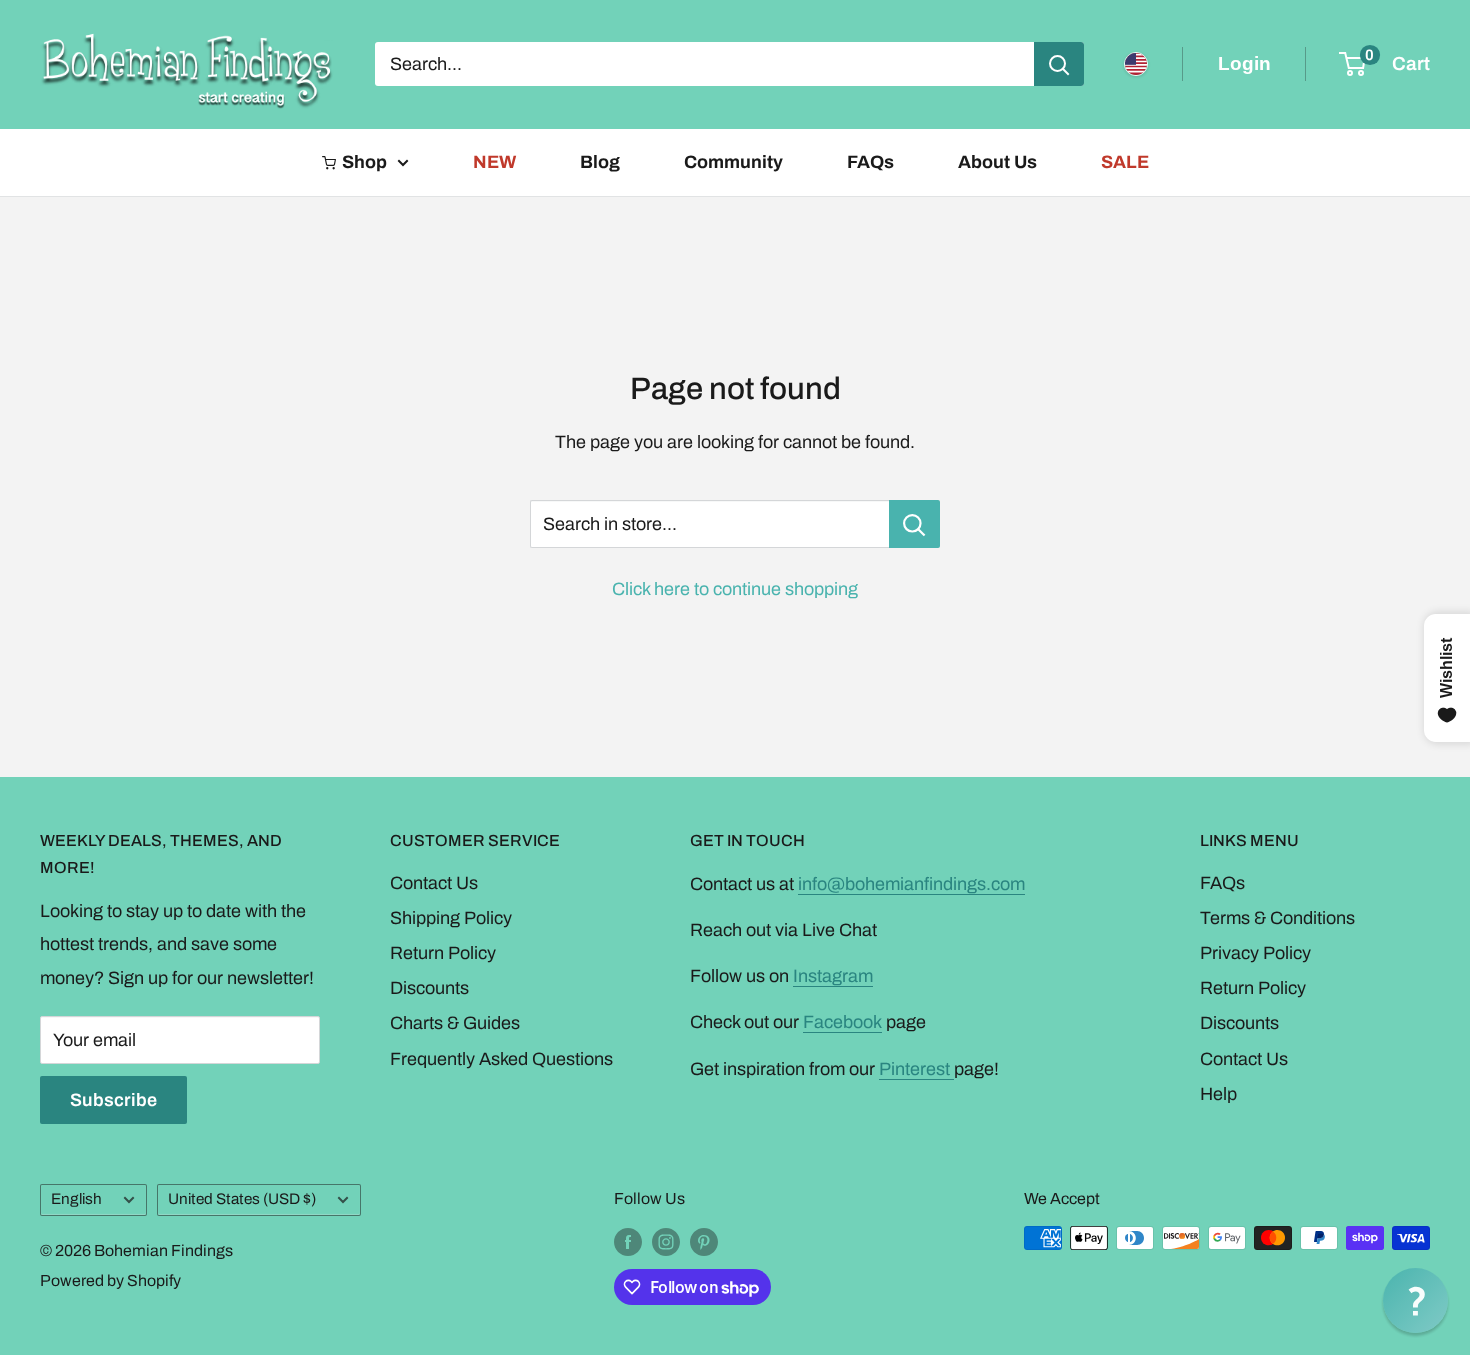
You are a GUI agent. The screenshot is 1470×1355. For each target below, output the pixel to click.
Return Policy (443, 953)
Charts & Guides (455, 1023)
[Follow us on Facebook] (628, 1241)
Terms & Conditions (1277, 918)
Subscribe (113, 1100)
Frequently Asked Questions (501, 1059)
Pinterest (916, 1069)
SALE (1125, 162)
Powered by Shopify (110, 1280)
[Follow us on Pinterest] (704, 1241)
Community (733, 162)
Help (1218, 1094)
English (76, 1199)
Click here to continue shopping (735, 589)
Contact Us (434, 883)
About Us (997, 162)
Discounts (429, 988)
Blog (600, 162)
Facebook (842, 1022)
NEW (494, 162)
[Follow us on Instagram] (666, 1241)
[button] (1415, 1300)
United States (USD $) (242, 1199)
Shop (364, 162)
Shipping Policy (451, 918)
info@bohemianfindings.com (911, 884)
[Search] (1059, 64)
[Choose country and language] (1136, 64)
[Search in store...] (914, 524)
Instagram (833, 976)
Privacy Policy (1255, 953)
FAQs (870, 162)
